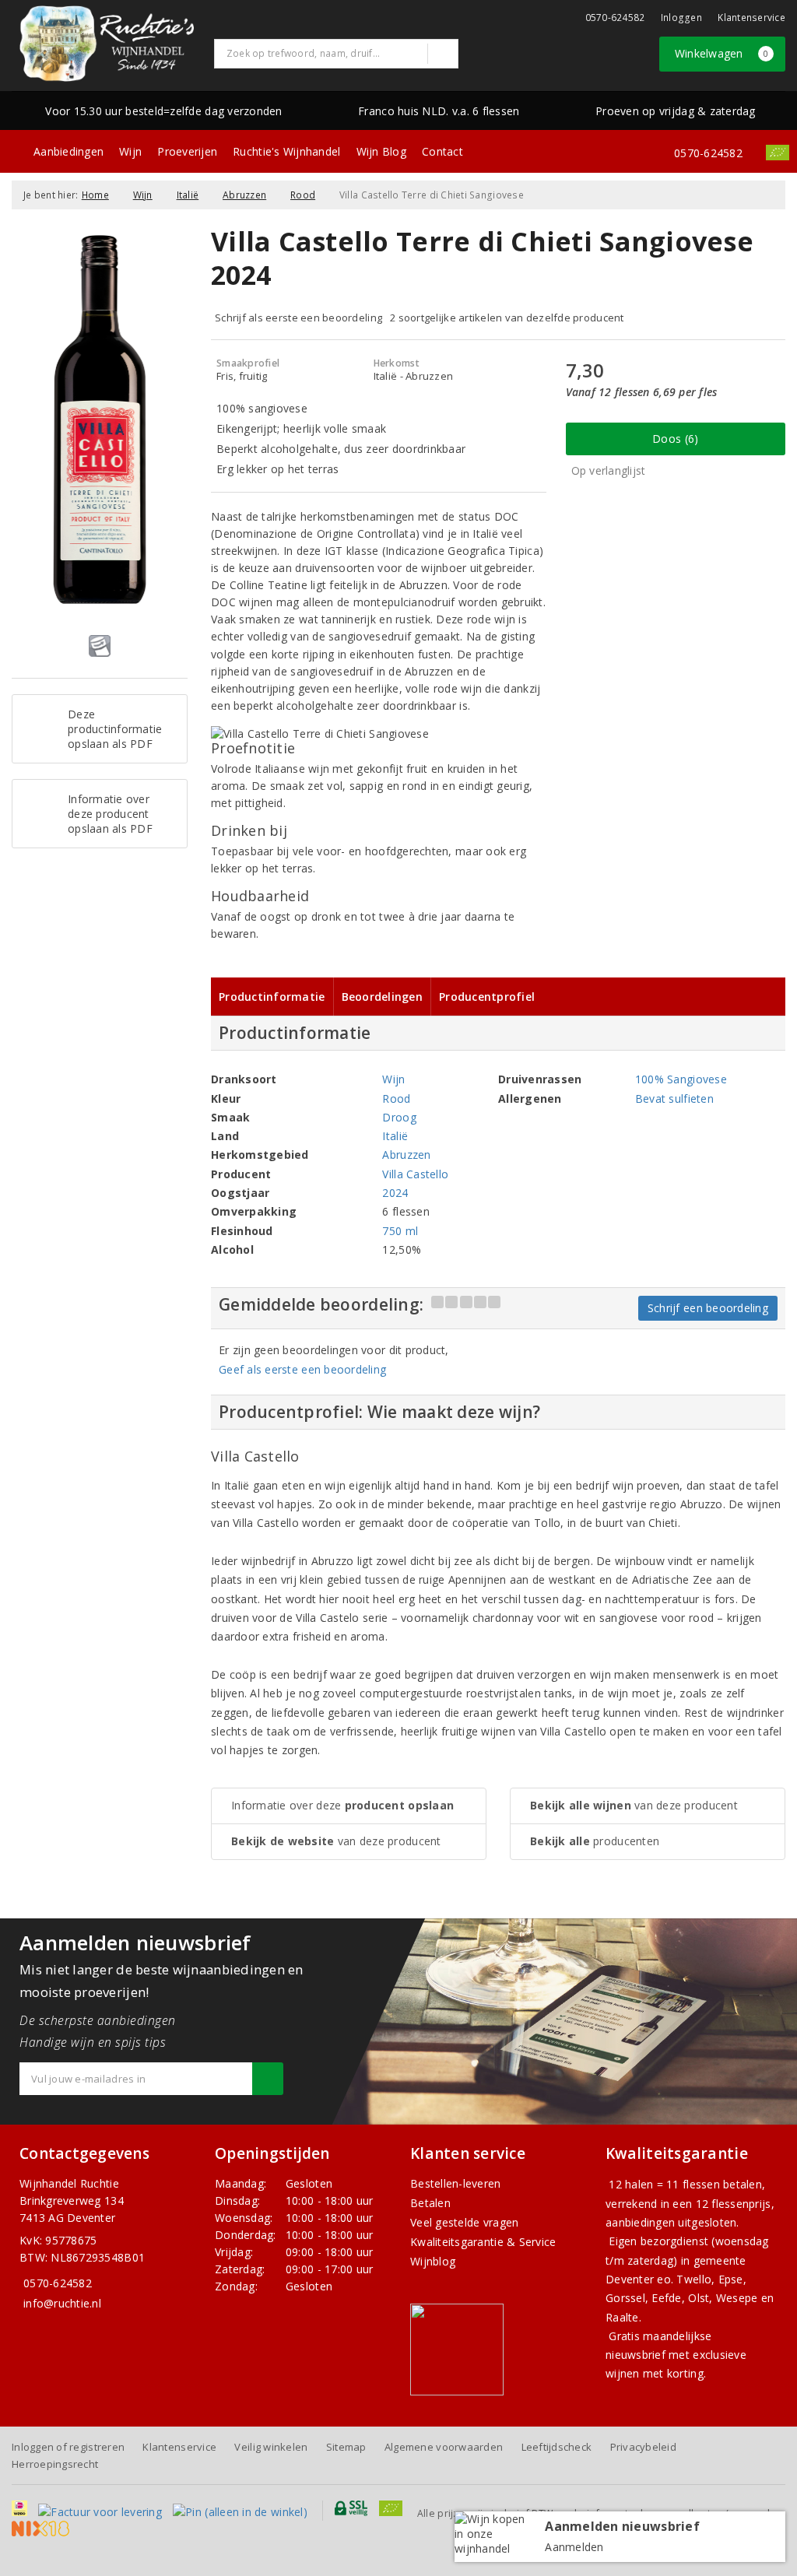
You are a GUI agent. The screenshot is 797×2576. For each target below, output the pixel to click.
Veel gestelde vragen (464, 2222)
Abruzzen (244, 195)
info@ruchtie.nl (62, 2303)
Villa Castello (415, 1174)
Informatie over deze (342, 1805)
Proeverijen (187, 151)
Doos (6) (675, 439)
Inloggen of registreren (68, 2447)
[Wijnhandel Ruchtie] (107, 44)
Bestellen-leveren (456, 2183)
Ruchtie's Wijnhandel (286, 151)
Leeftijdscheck (557, 2447)
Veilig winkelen (271, 2447)
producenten (595, 1841)
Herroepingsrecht (55, 2464)
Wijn (130, 151)
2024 (395, 1193)
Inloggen (681, 18)
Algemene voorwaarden (444, 2447)
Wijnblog (433, 2261)
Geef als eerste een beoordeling (302, 1369)
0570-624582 (615, 18)
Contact (442, 151)
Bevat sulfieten (674, 1098)
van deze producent (336, 1841)
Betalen (430, 2203)
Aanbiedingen (68, 151)
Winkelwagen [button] (722, 53)
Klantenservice (751, 18)
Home (95, 195)
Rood (303, 195)
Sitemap (346, 2447)
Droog (399, 1117)
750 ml (400, 1231)
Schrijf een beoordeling (708, 1308)
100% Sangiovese (681, 1079)
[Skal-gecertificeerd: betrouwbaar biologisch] (778, 153)
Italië (188, 195)
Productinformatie (272, 997)
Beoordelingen (382, 997)
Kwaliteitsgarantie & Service (483, 2242)
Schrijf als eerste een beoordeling (298, 318)
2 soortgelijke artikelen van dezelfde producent (507, 318)
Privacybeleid (643, 2447)
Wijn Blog (381, 151)
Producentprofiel (487, 997)
